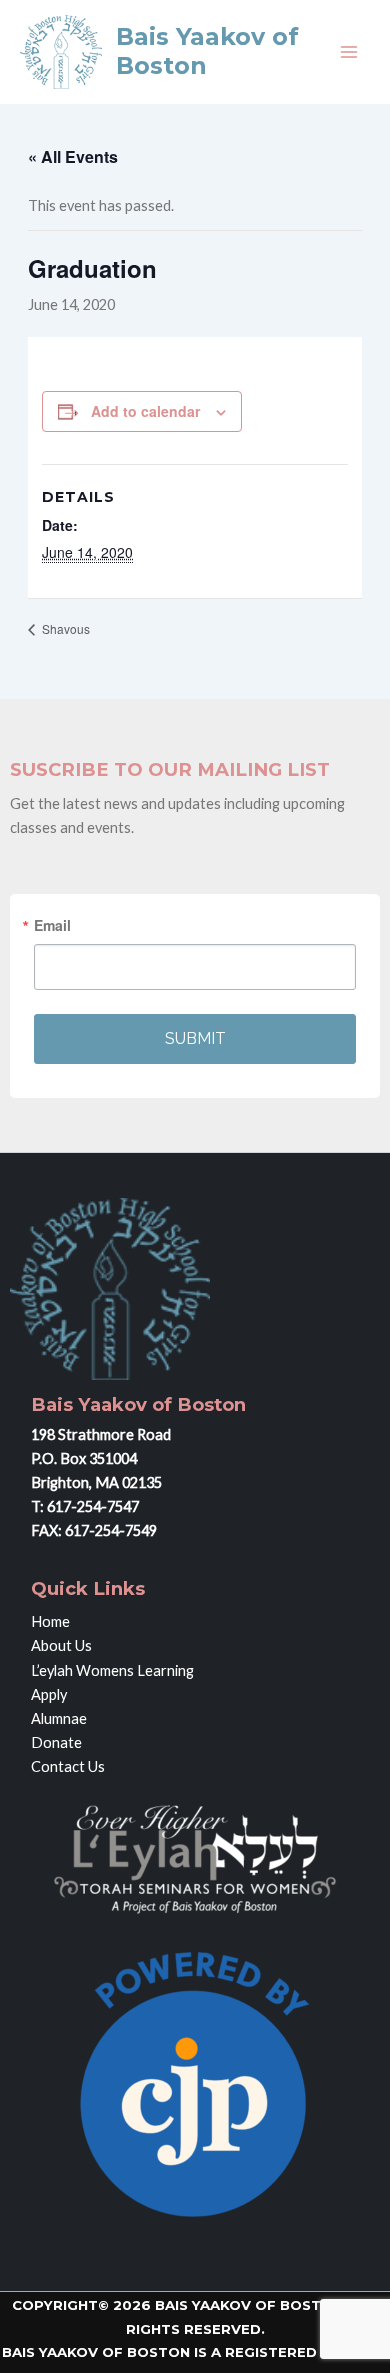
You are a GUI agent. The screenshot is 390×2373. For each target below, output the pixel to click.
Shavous (64, 628)
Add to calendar (145, 411)
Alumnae (59, 1718)
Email (52, 925)
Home (50, 1621)
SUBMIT (195, 1038)
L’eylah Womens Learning (112, 1670)
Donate (56, 1742)
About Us (61, 1645)
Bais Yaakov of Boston (207, 50)
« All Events (73, 156)
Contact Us (68, 1766)
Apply (49, 1694)
